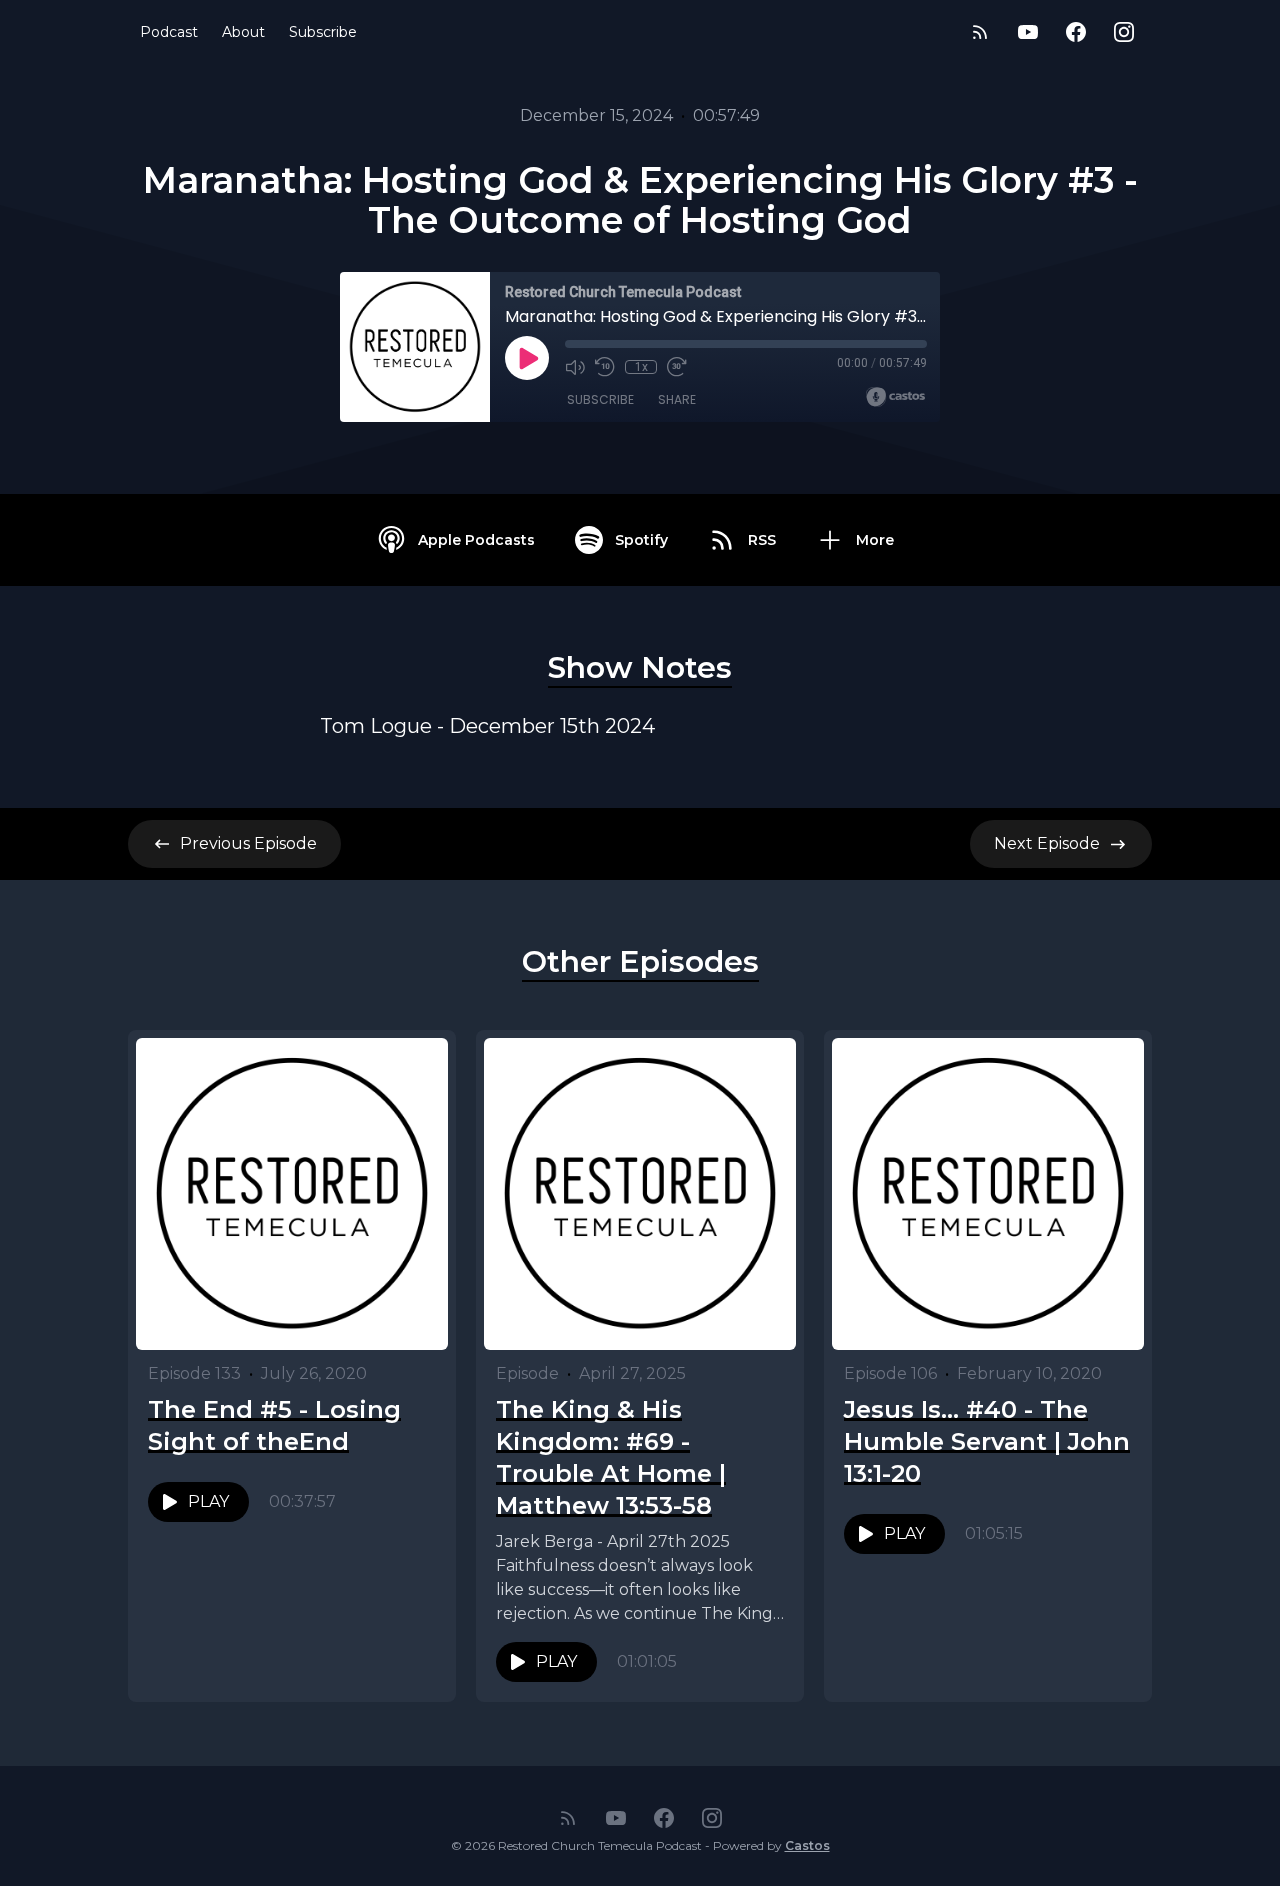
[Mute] (575, 367)
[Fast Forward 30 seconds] (677, 367)
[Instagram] (1124, 32)
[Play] (527, 358)
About (243, 32)
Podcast (169, 32)
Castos (807, 1845)
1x (641, 367)
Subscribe (323, 32)
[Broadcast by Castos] (895, 397)
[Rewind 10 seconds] (605, 367)
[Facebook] (1076, 32)
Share (677, 399)
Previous (248, 843)
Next (1047, 843)
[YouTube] (1028, 32)
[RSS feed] (980, 32)
